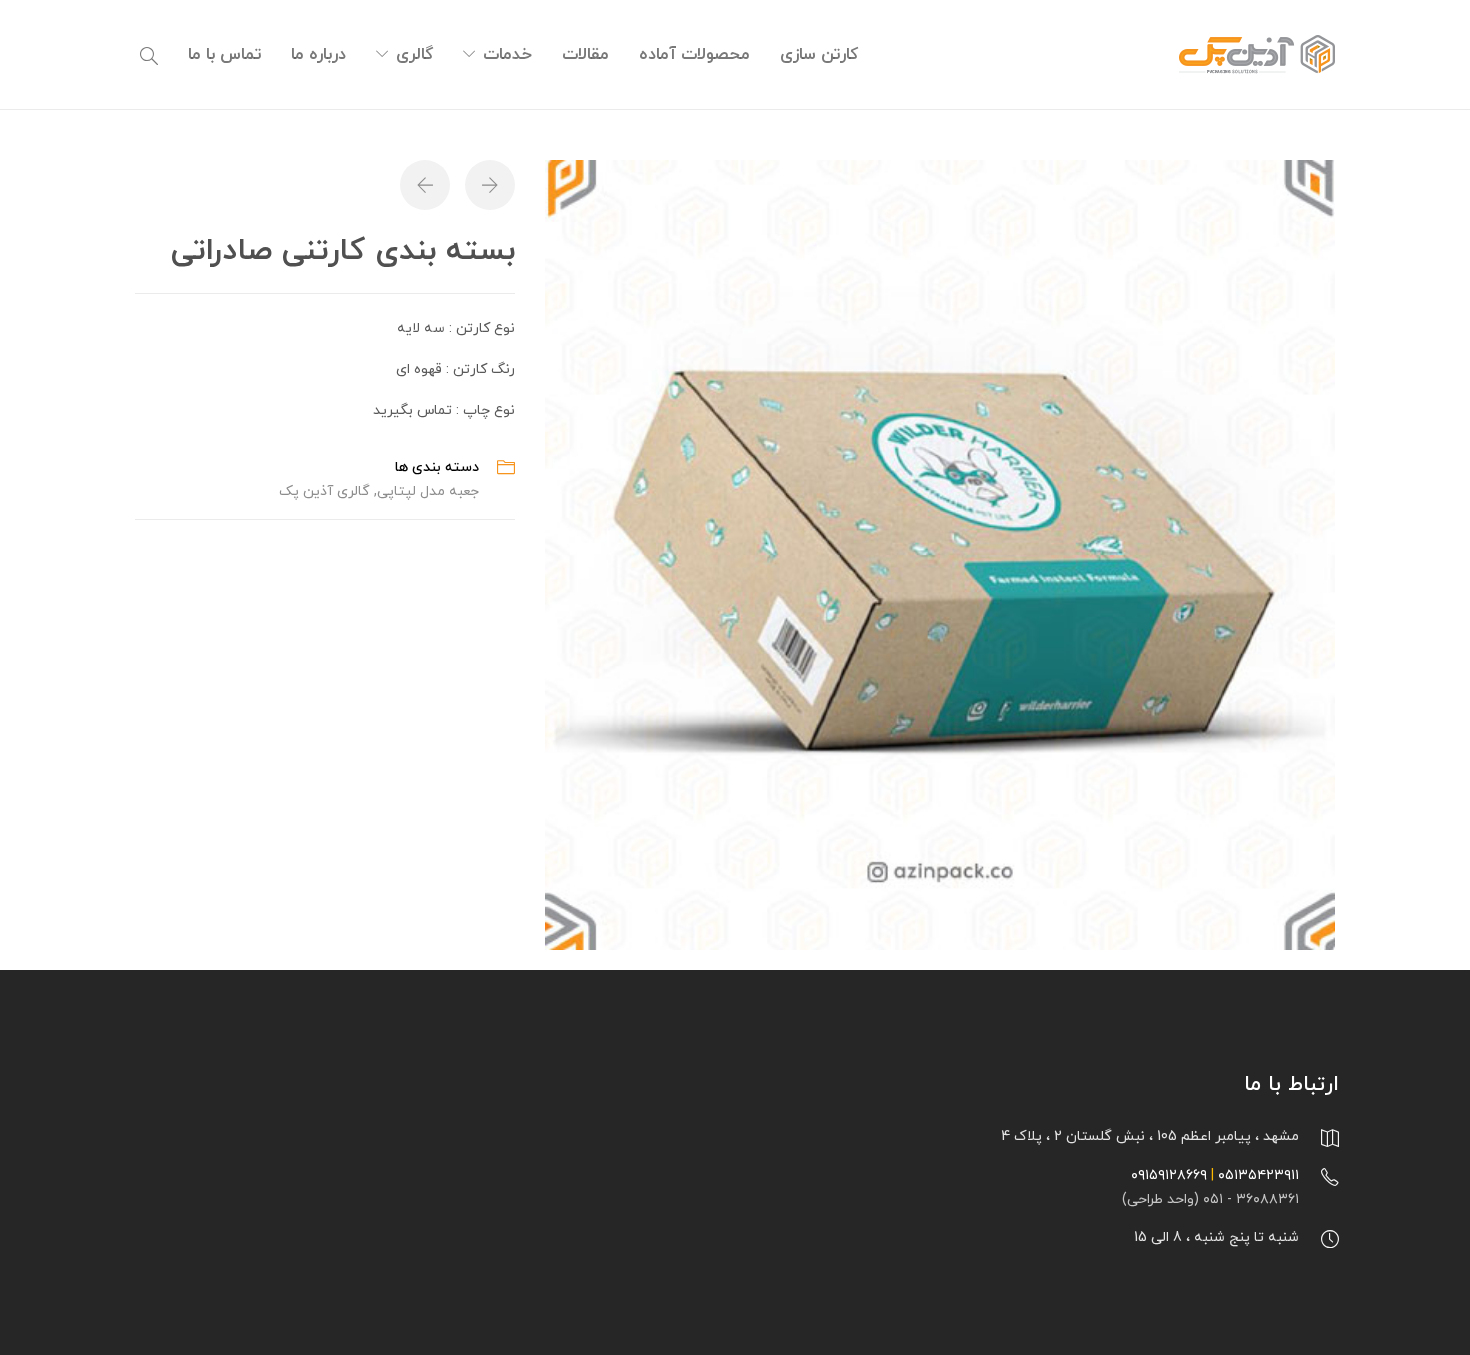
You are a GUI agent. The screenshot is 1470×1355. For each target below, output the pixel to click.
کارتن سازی (819, 55)
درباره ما (318, 55)
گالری (414, 55)
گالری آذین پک (324, 491)
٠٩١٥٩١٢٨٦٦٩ (1169, 1175)
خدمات (507, 55)
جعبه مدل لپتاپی (428, 491)
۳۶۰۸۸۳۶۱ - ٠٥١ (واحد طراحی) (1210, 1199)
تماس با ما (224, 55)
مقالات (585, 55)
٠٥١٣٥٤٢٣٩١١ (1258, 1175)
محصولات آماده (694, 55)
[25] (940, 553)
